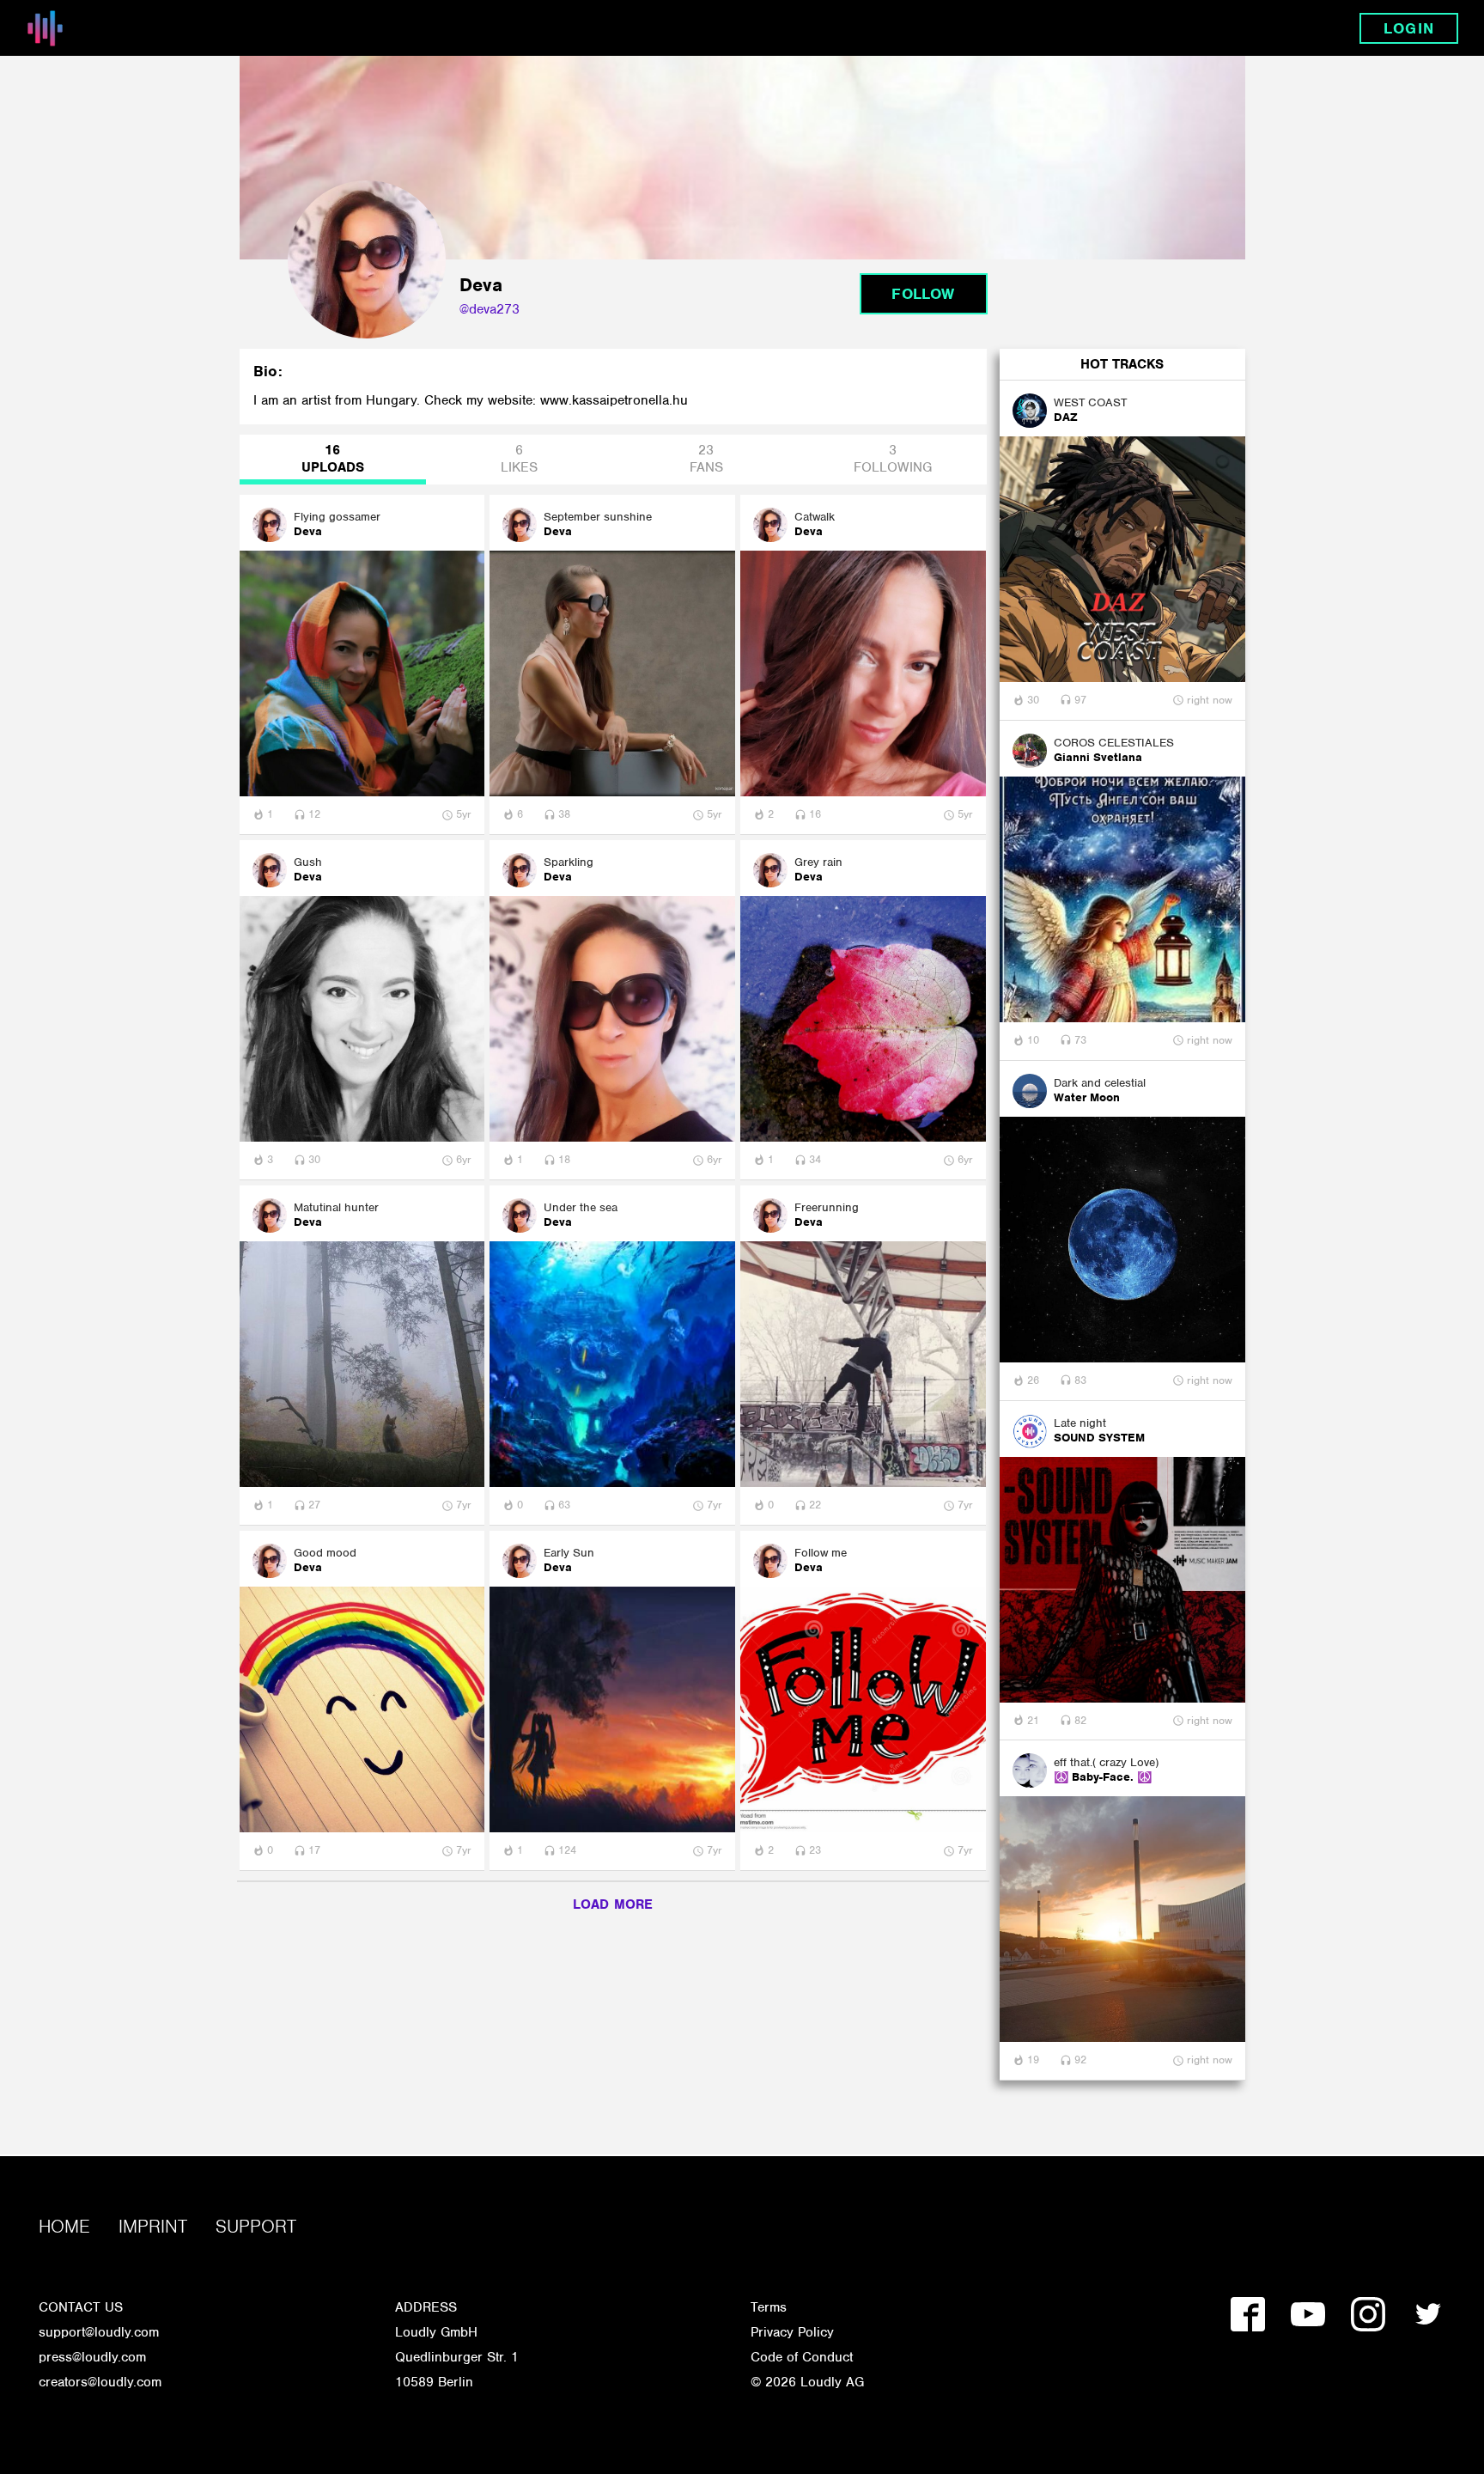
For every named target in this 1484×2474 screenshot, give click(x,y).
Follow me (821, 1553)
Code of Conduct (802, 2357)
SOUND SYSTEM (1099, 1438)
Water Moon (1087, 1098)
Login (1408, 28)
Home (64, 2226)
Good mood (325, 1553)
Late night (1080, 1423)
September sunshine (598, 517)
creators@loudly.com (100, 2382)
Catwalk (815, 517)
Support (256, 2226)
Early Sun (569, 1553)
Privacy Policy (792, 2332)
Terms (769, 2307)
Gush (308, 862)
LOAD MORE (613, 1904)
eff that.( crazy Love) (1106, 1762)
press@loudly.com (92, 2357)
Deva (308, 532)
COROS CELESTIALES (1114, 743)
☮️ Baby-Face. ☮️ (1103, 1777)
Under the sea (581, 1207)
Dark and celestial (1100, 1083)
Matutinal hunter (336, 1207)
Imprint (153, 2226)
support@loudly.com (99, 2332)
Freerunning (827, 1207)
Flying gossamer (337, 517)
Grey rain (818, 862)
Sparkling (569, 862)
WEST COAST (1090, 402)
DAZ (1066, 417)
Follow (923, 294)
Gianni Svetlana (1098, 758)
